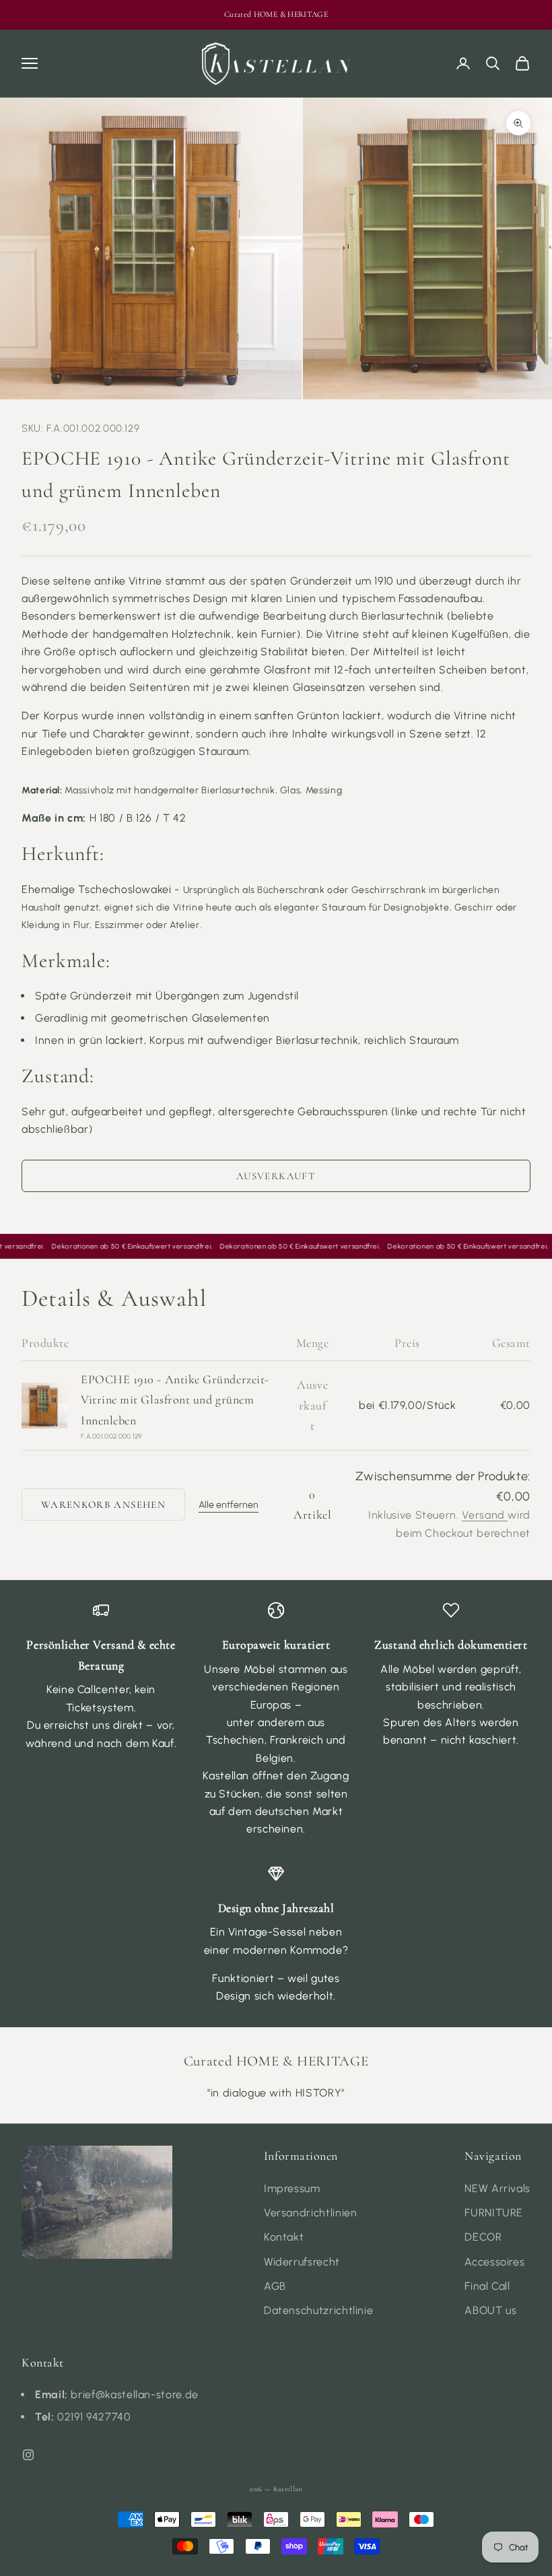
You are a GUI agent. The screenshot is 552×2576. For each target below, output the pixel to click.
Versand (485, 1515)
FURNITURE (494, 2213)
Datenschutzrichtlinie (318, 2310)
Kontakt (284, 2237)
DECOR (483, 2237)
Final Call (487, 2286)
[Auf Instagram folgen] (28, 2455)
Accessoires (494, 2262)
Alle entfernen (229, 1505)
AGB (275, 2286)
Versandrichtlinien (311, 2213)
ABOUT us (490, 2310)
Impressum (292, 2188)
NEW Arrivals (497, 2188)
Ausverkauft (276, 1176)
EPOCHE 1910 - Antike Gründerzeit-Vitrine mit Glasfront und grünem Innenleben (175, 1400)
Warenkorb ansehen (103, 1505)
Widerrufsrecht (302, 2262)
